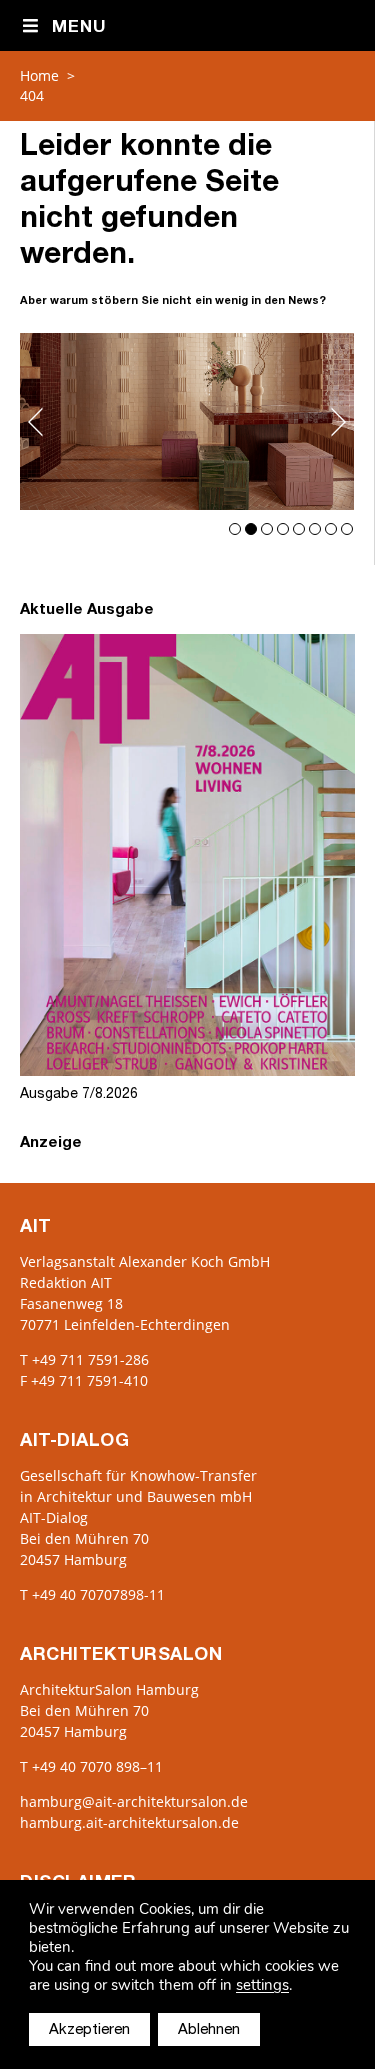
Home (39, 75)
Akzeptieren (89, 2030)
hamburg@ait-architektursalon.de (134, 1801)
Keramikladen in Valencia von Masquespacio (187, 421)
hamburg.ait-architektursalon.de (129, 1822)
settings (262, 1985)
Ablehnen (209, 2030)
